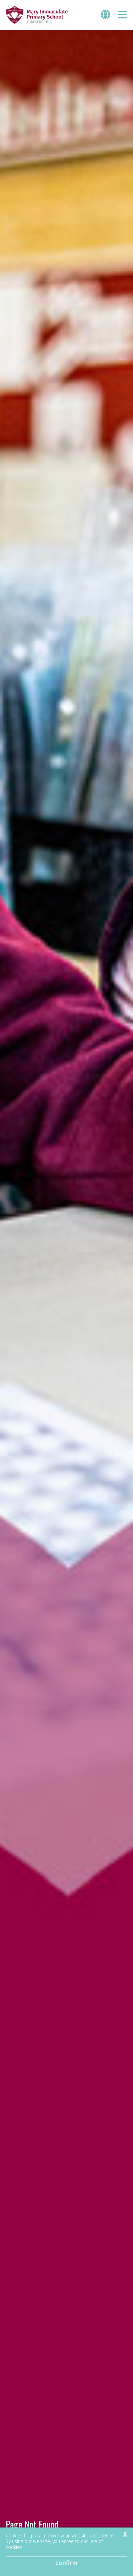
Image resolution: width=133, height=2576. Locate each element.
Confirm (66, 2563)
